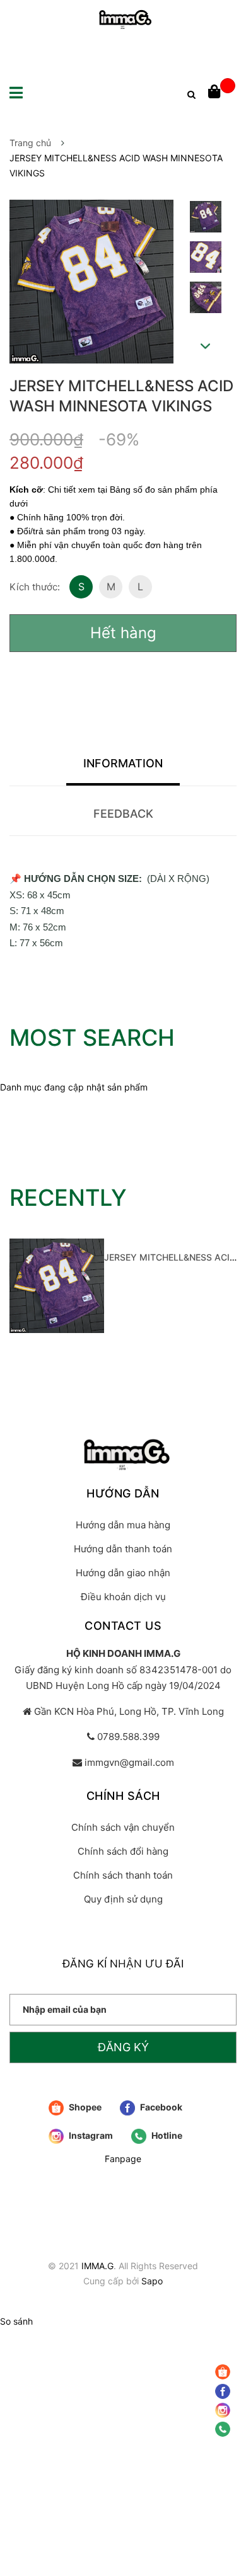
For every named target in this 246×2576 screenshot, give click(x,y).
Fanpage (123, 2159)
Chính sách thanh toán (123, 1875)
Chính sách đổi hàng (123, 1851)
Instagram (90, 2135)
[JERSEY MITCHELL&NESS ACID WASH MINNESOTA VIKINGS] (57, 1286)
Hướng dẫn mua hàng (123, 1525)
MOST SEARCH (92, 1038)
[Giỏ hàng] (222, 93)
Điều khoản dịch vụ (123, 1597)
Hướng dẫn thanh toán (123, 1549)
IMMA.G (97, 2266)
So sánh (16, 2321)
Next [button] (206, 346)
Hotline (166, 2135)
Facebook (160, 2107)
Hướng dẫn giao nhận (123, 1573)
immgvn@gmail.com (129, 1762)
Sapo (152, 2281)
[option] (205, 220)
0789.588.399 (128, 1737)
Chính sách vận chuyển (123, 1827)
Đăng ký (123, 2047)
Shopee (84, 2107)
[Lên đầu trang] (224, 2472)
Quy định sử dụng (123, 1899)
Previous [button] (205, 188)
